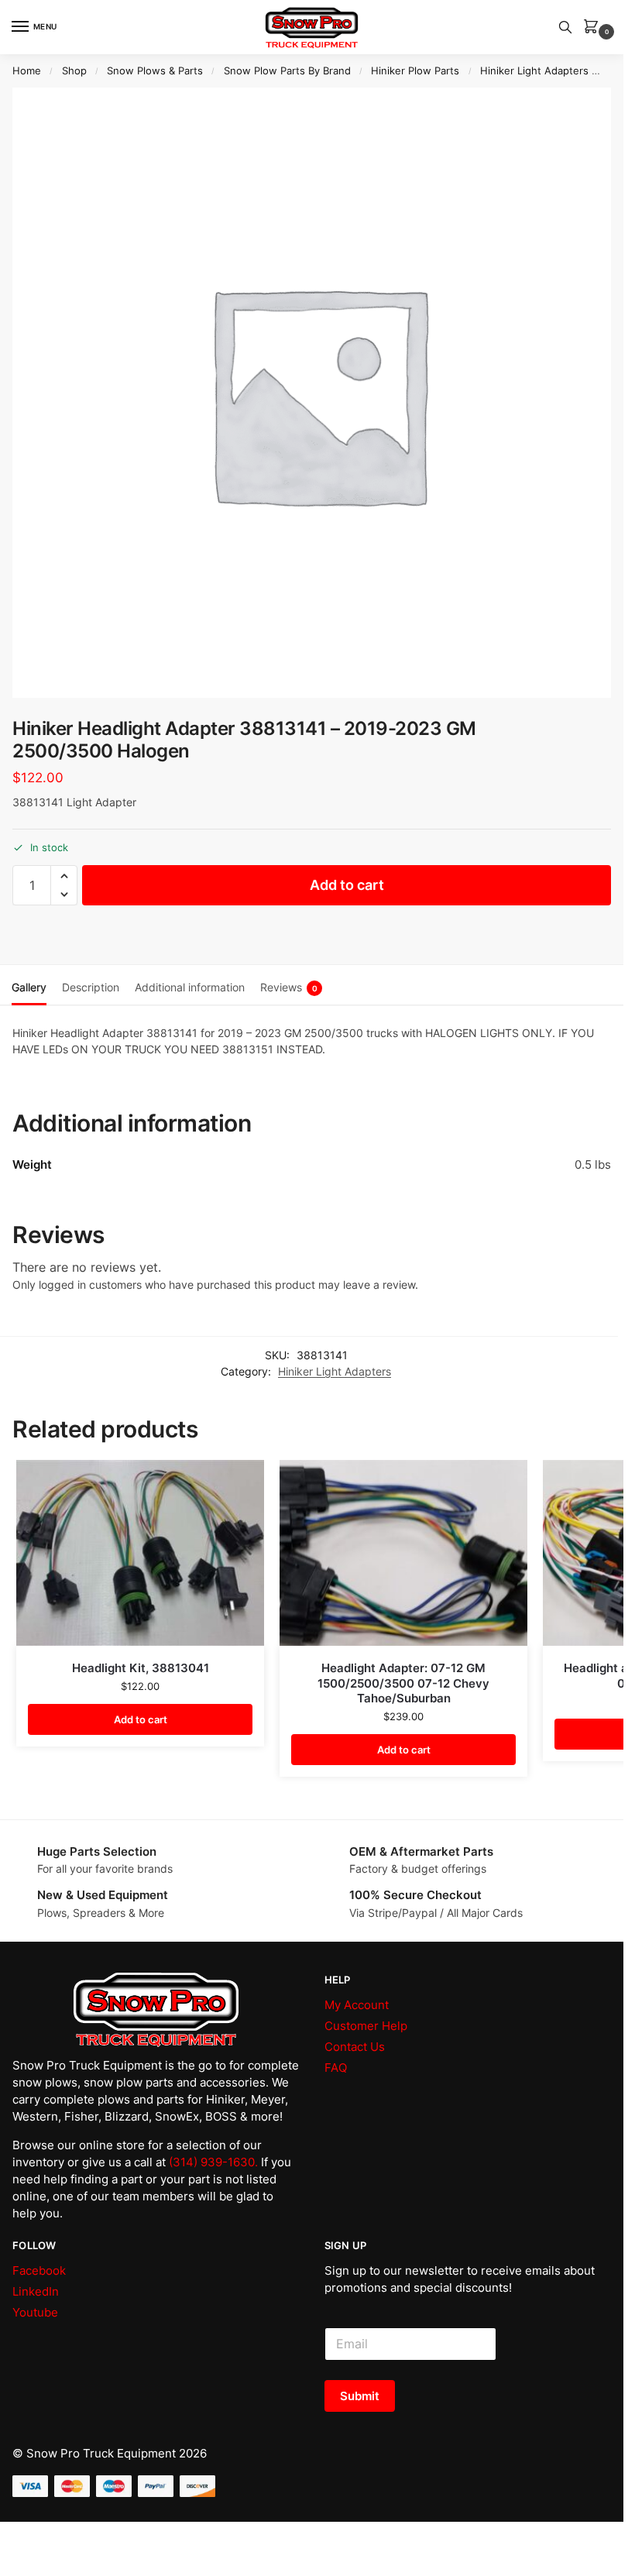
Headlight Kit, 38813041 (141, 1668)
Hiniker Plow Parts (415, 70)
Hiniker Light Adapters (534, 70)
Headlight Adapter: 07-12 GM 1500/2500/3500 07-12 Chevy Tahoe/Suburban (403, 1683)
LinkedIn (36, 2292)
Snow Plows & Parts (155, 70)
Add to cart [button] (141, 1719)
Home (27, 70)
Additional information (190, 987)
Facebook (39, 2271)
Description (91, 987)
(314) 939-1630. (213, 2162)
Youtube (35, 2313)
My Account (357, 2005)
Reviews (289, 987)
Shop (74, 70)
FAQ (336, 2068)
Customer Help (366, 2026)
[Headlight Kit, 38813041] (140, 1553)
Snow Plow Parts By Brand (287, 70)
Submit (360, 2396)
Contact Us (355, 2047)
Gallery (29, 987)
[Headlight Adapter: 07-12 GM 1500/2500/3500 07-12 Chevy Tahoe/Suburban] (403, 1553)
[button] (594, 27)
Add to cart (347, 885)
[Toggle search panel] (567, 27)
